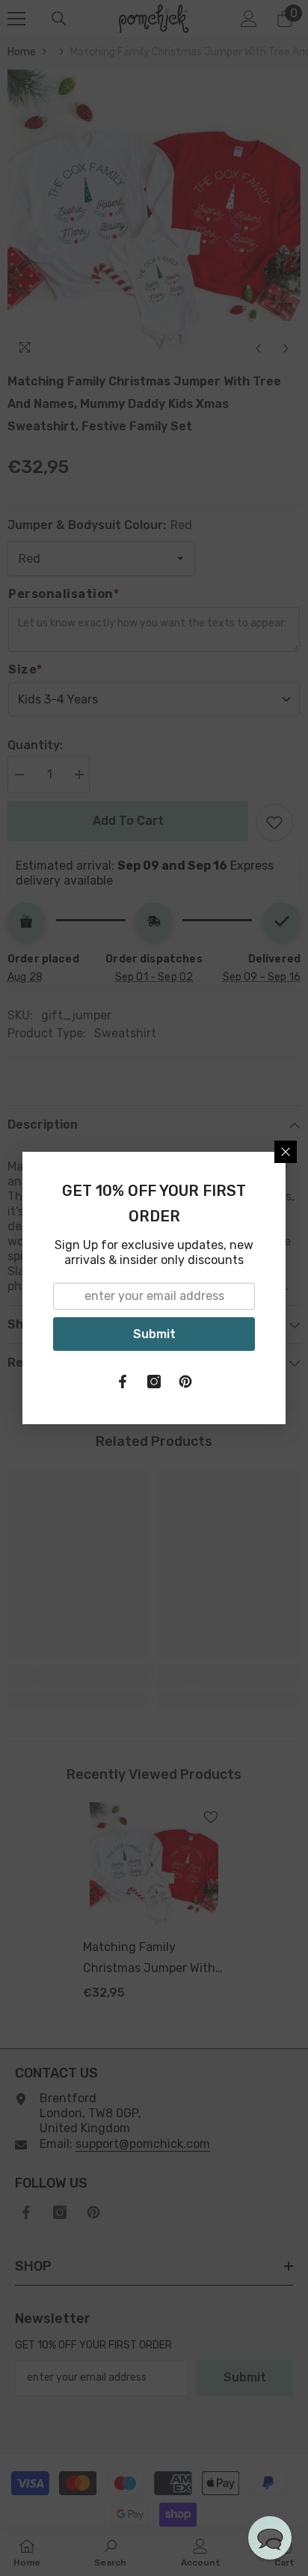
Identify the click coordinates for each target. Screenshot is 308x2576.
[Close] (286, 1152)
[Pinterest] (185, 1382)
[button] (270, 2538)
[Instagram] (154, 1382)
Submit (154, 1334)
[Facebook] (123, 1382)
